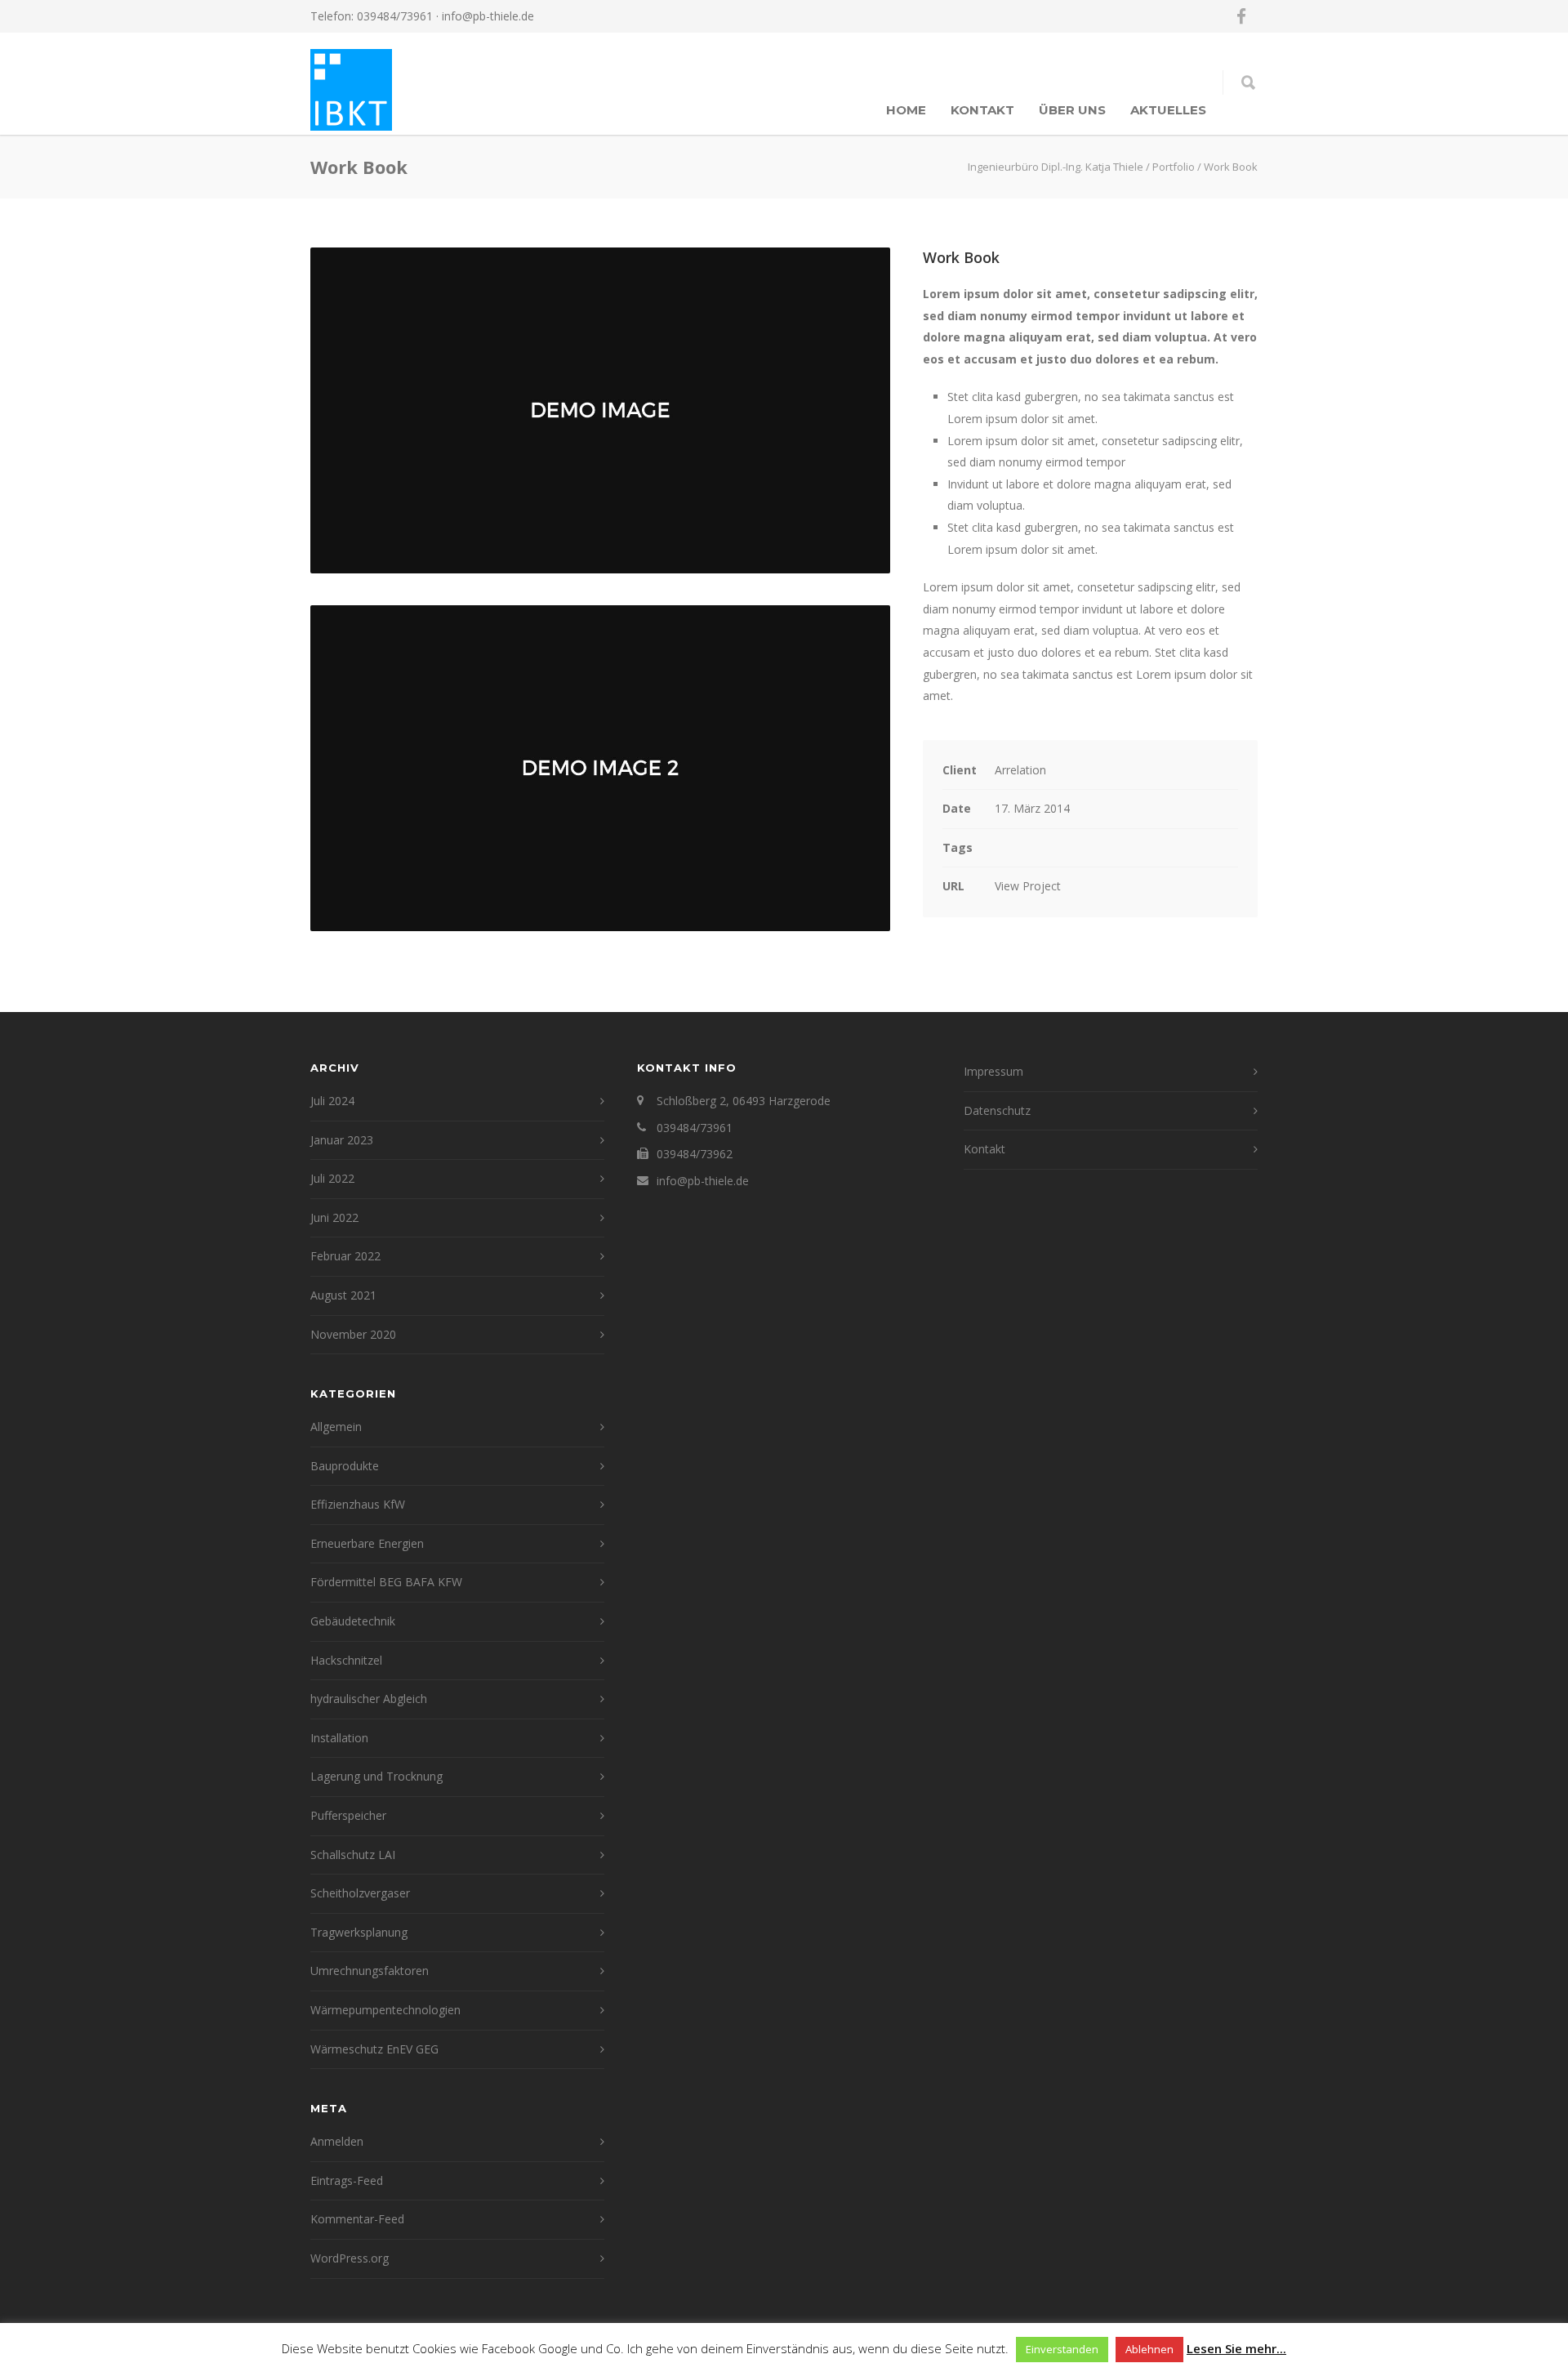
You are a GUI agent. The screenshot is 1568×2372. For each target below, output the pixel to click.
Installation (339, 1738)
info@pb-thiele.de (488, 16)
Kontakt (982, 110)
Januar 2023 (342, 1140)
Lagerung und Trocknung (376, 1776)
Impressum (993, 1071)
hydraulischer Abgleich (369, 1699)
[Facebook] (1241, 16)
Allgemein (336, 1427)
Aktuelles (1168, 110)
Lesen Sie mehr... (1236, 2348)
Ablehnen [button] (1149, 2349)
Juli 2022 (332, 1178)
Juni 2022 (334, 1217)
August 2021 (343, 1295)
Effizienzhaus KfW (358, 1504)
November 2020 (353, 1334)
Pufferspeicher (348, 1815)
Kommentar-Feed (357, 2219)
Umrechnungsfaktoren (370, 1971)
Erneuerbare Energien (367, 1543)
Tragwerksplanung (359, 1932)
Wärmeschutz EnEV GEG (374, 2049)
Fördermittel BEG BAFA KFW (386, 1582)
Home (906, 110)
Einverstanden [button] (1062, 2349)
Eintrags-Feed (347, 2180)
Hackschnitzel (346, 1660)
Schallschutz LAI (353, 1855)
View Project (1028, 886)
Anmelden (337, 2141)
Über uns (1072, 110)
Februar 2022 (345, 1256)
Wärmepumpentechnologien (385, 2010)
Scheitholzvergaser (360, 1893)
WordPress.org (350, 2258)
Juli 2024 (332, 1101)
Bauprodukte (345, 1466)
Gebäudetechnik (353, 1621)
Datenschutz (997, 1110)
